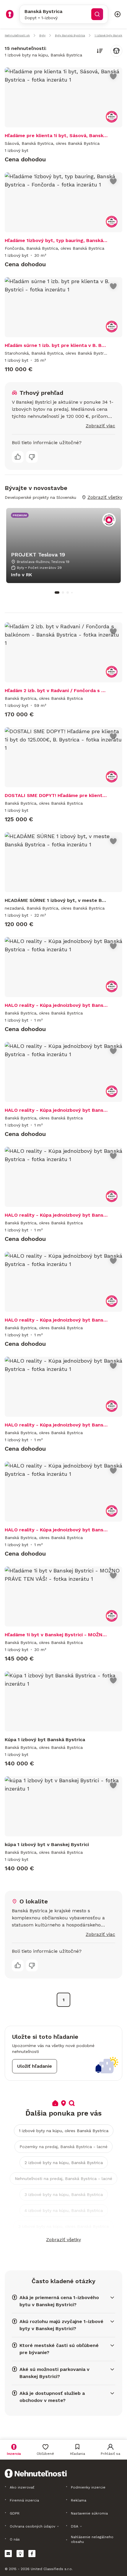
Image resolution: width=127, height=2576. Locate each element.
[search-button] (97, 14)
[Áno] (18, 457)
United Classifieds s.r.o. (52, 2569)
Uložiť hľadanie (35, 2066)
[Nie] (32, 457)
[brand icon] (10, 14)
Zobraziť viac (100, 426)
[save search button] (116, 51)
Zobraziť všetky (63, 2240)
